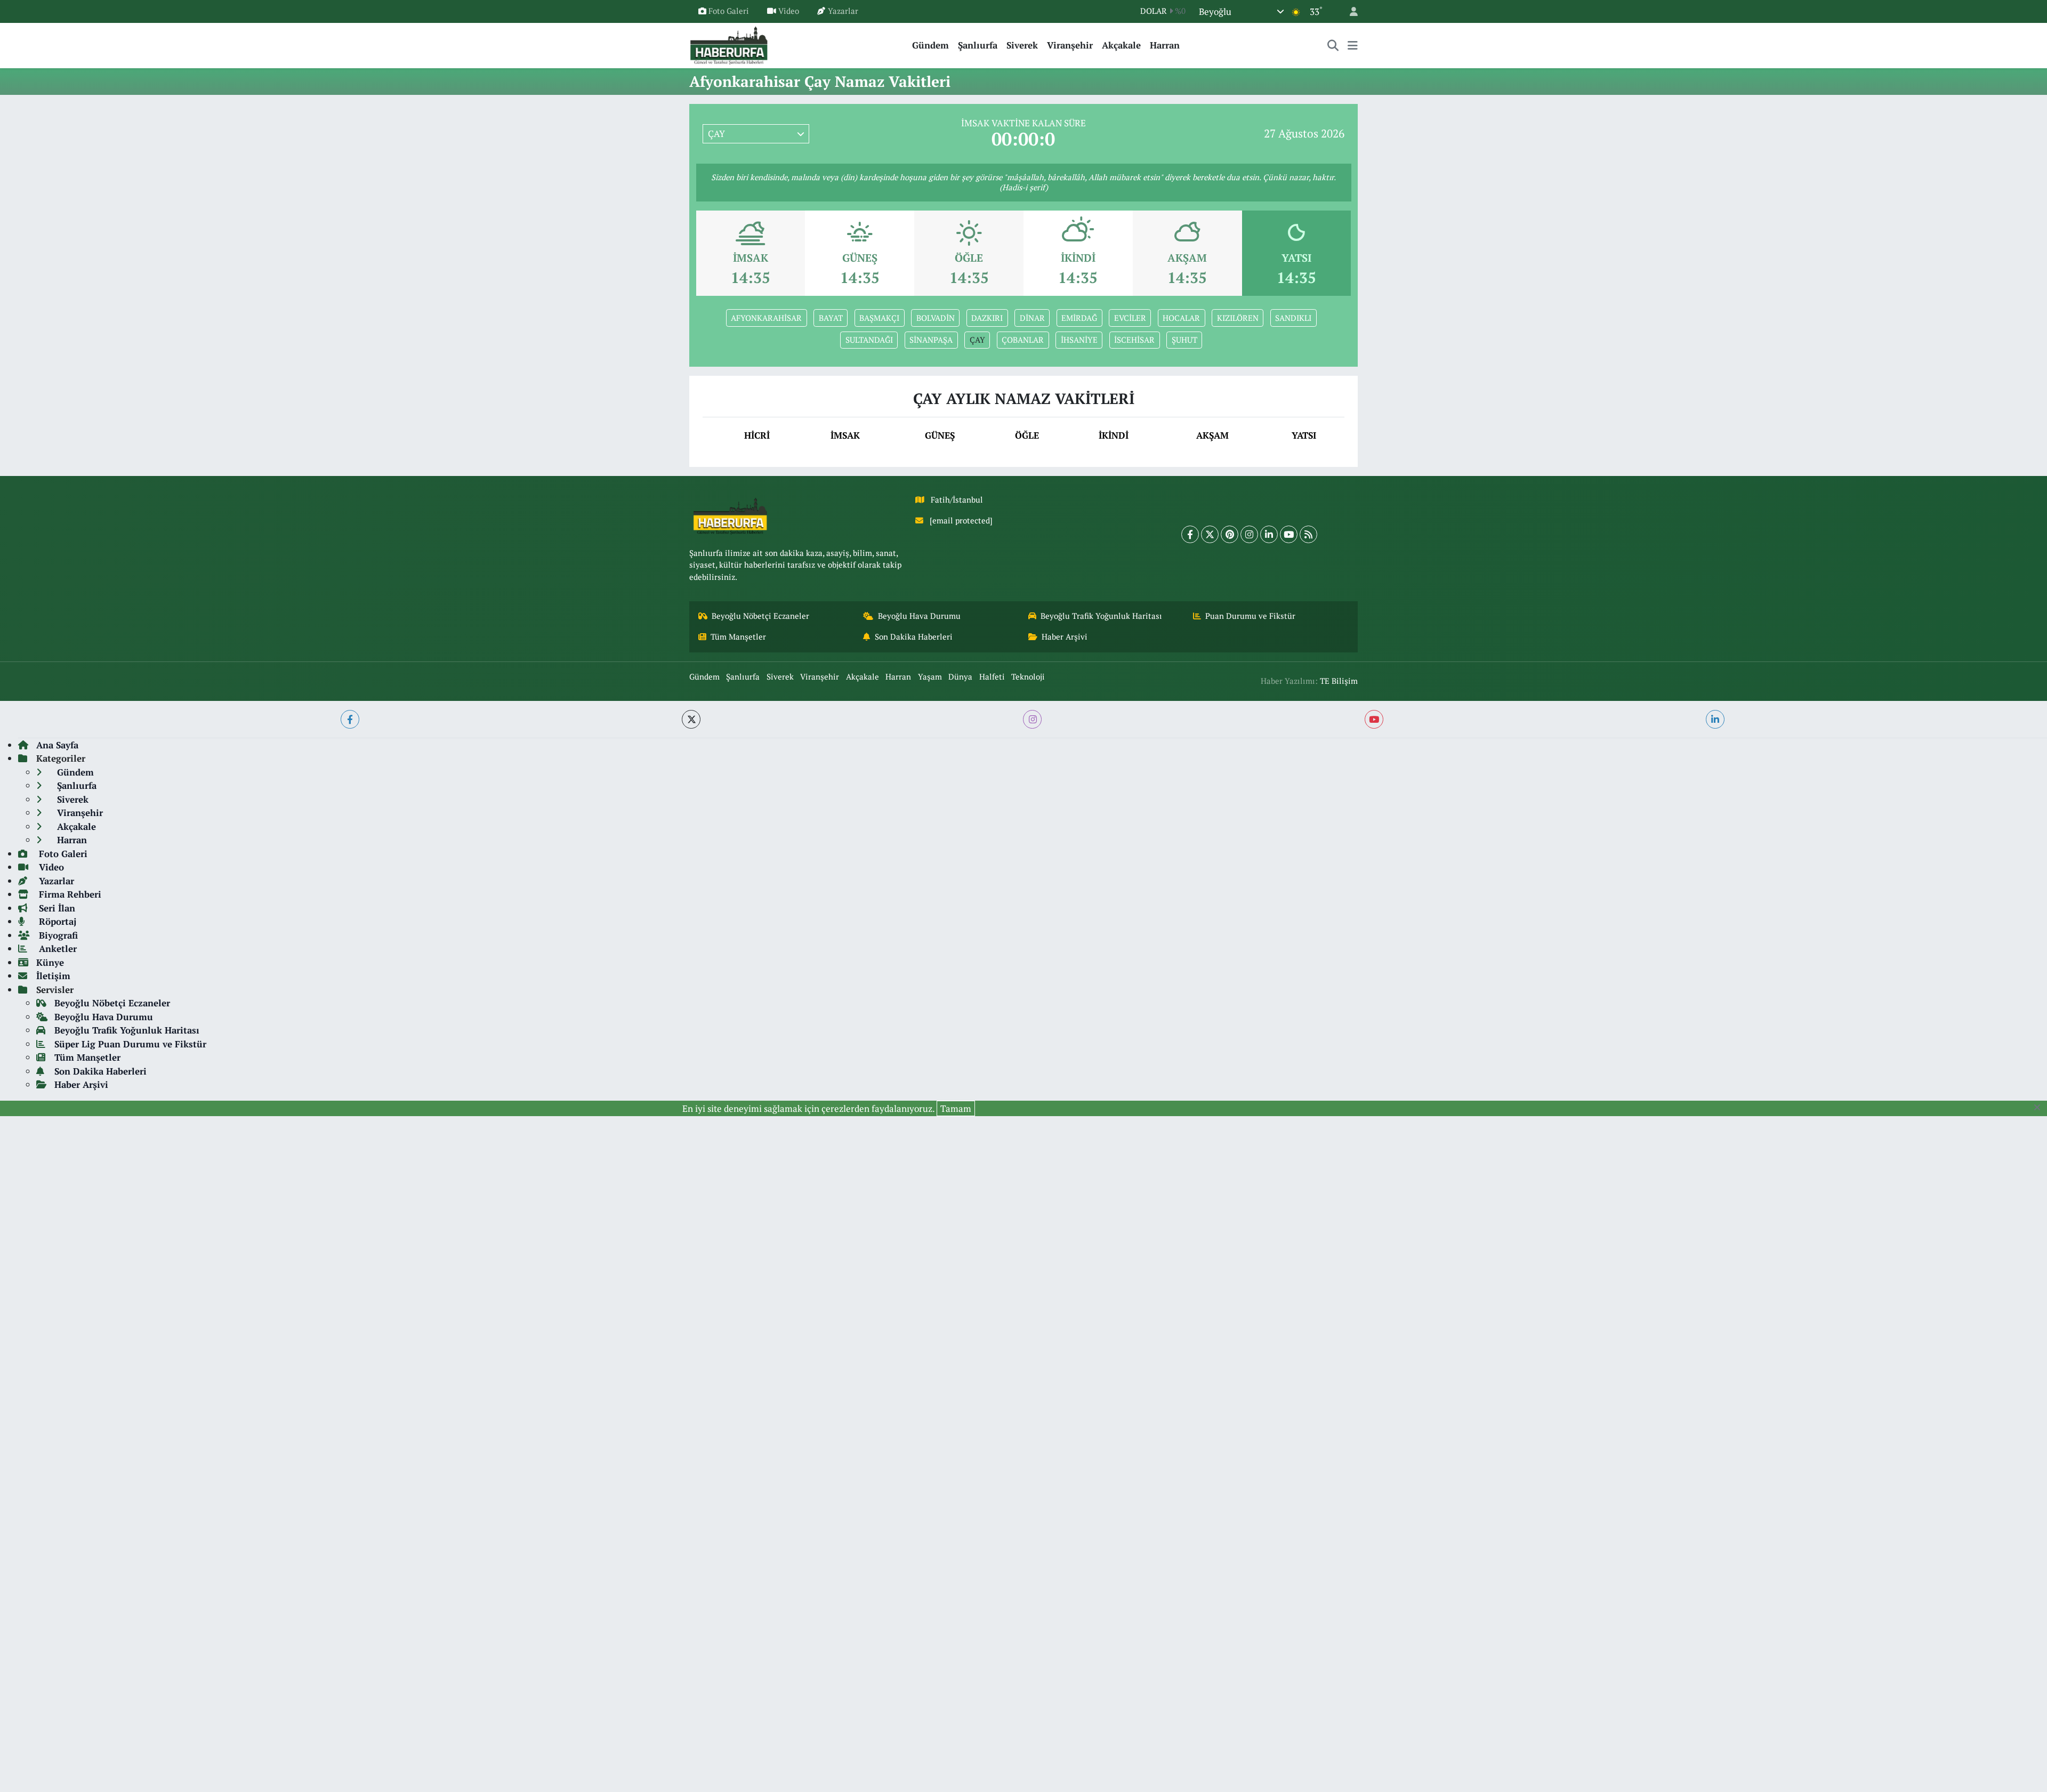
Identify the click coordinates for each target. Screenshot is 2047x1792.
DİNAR (1032, 318)
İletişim (53, 976)
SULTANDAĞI (869, 340)
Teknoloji (1028, 677)
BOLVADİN (936, 318)
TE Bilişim (1339, 681)
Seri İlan (56, 908)
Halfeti (992, 677)
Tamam (956, 1108)
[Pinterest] (1230, 534)
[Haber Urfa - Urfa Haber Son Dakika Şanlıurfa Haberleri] (729, 44)
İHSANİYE (1079, 340)
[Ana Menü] (1353, 45)
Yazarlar (843, 11)
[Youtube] (1289, 534)
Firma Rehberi (69, 894)
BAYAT (831, 318)
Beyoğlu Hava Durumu (919, 616)
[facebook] (350, 719)
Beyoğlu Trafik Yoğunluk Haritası (1101, 616)
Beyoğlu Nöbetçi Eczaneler (760, 616)
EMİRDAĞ (1079, 318)
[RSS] (1308, 534)
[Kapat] (2040, 1108)
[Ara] (1333, 45)
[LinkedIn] (1269, 534)
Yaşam (930, 677)
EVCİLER (1130, 318)
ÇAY (977, 340)
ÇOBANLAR (1023, 340)
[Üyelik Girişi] (1349, 11)
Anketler (57, 949)
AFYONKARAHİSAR (766, 318)
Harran (1165, 45)
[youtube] (1374, 719)
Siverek (1022, 45)
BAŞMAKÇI (879, 318)
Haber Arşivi (1065, 637)
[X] (1210, 534)
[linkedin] (1715, 719)
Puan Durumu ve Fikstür (1250, 616)
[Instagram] (1249, 534)
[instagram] (1032, 719)
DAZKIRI (987, 318)
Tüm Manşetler (738, 637)
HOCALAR (1181, 318)
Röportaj (56, 921)
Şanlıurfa (978, 45)
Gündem (930, 45)
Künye (50, 962)
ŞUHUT (1184, 340)
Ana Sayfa (57, 745)
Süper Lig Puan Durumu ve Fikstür (130, 1044)
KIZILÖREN (1238, 318)
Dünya (960, 677)
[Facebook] (1190, 534)
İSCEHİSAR (1134, 340)
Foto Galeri (729, 11)
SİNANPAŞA (931, 340)
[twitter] (691, 719)
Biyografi (57, 935)
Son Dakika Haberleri (914, 637)
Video (789, 11)
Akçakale (1121, 45)
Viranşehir (1070, 45)
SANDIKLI (1293, 318)
